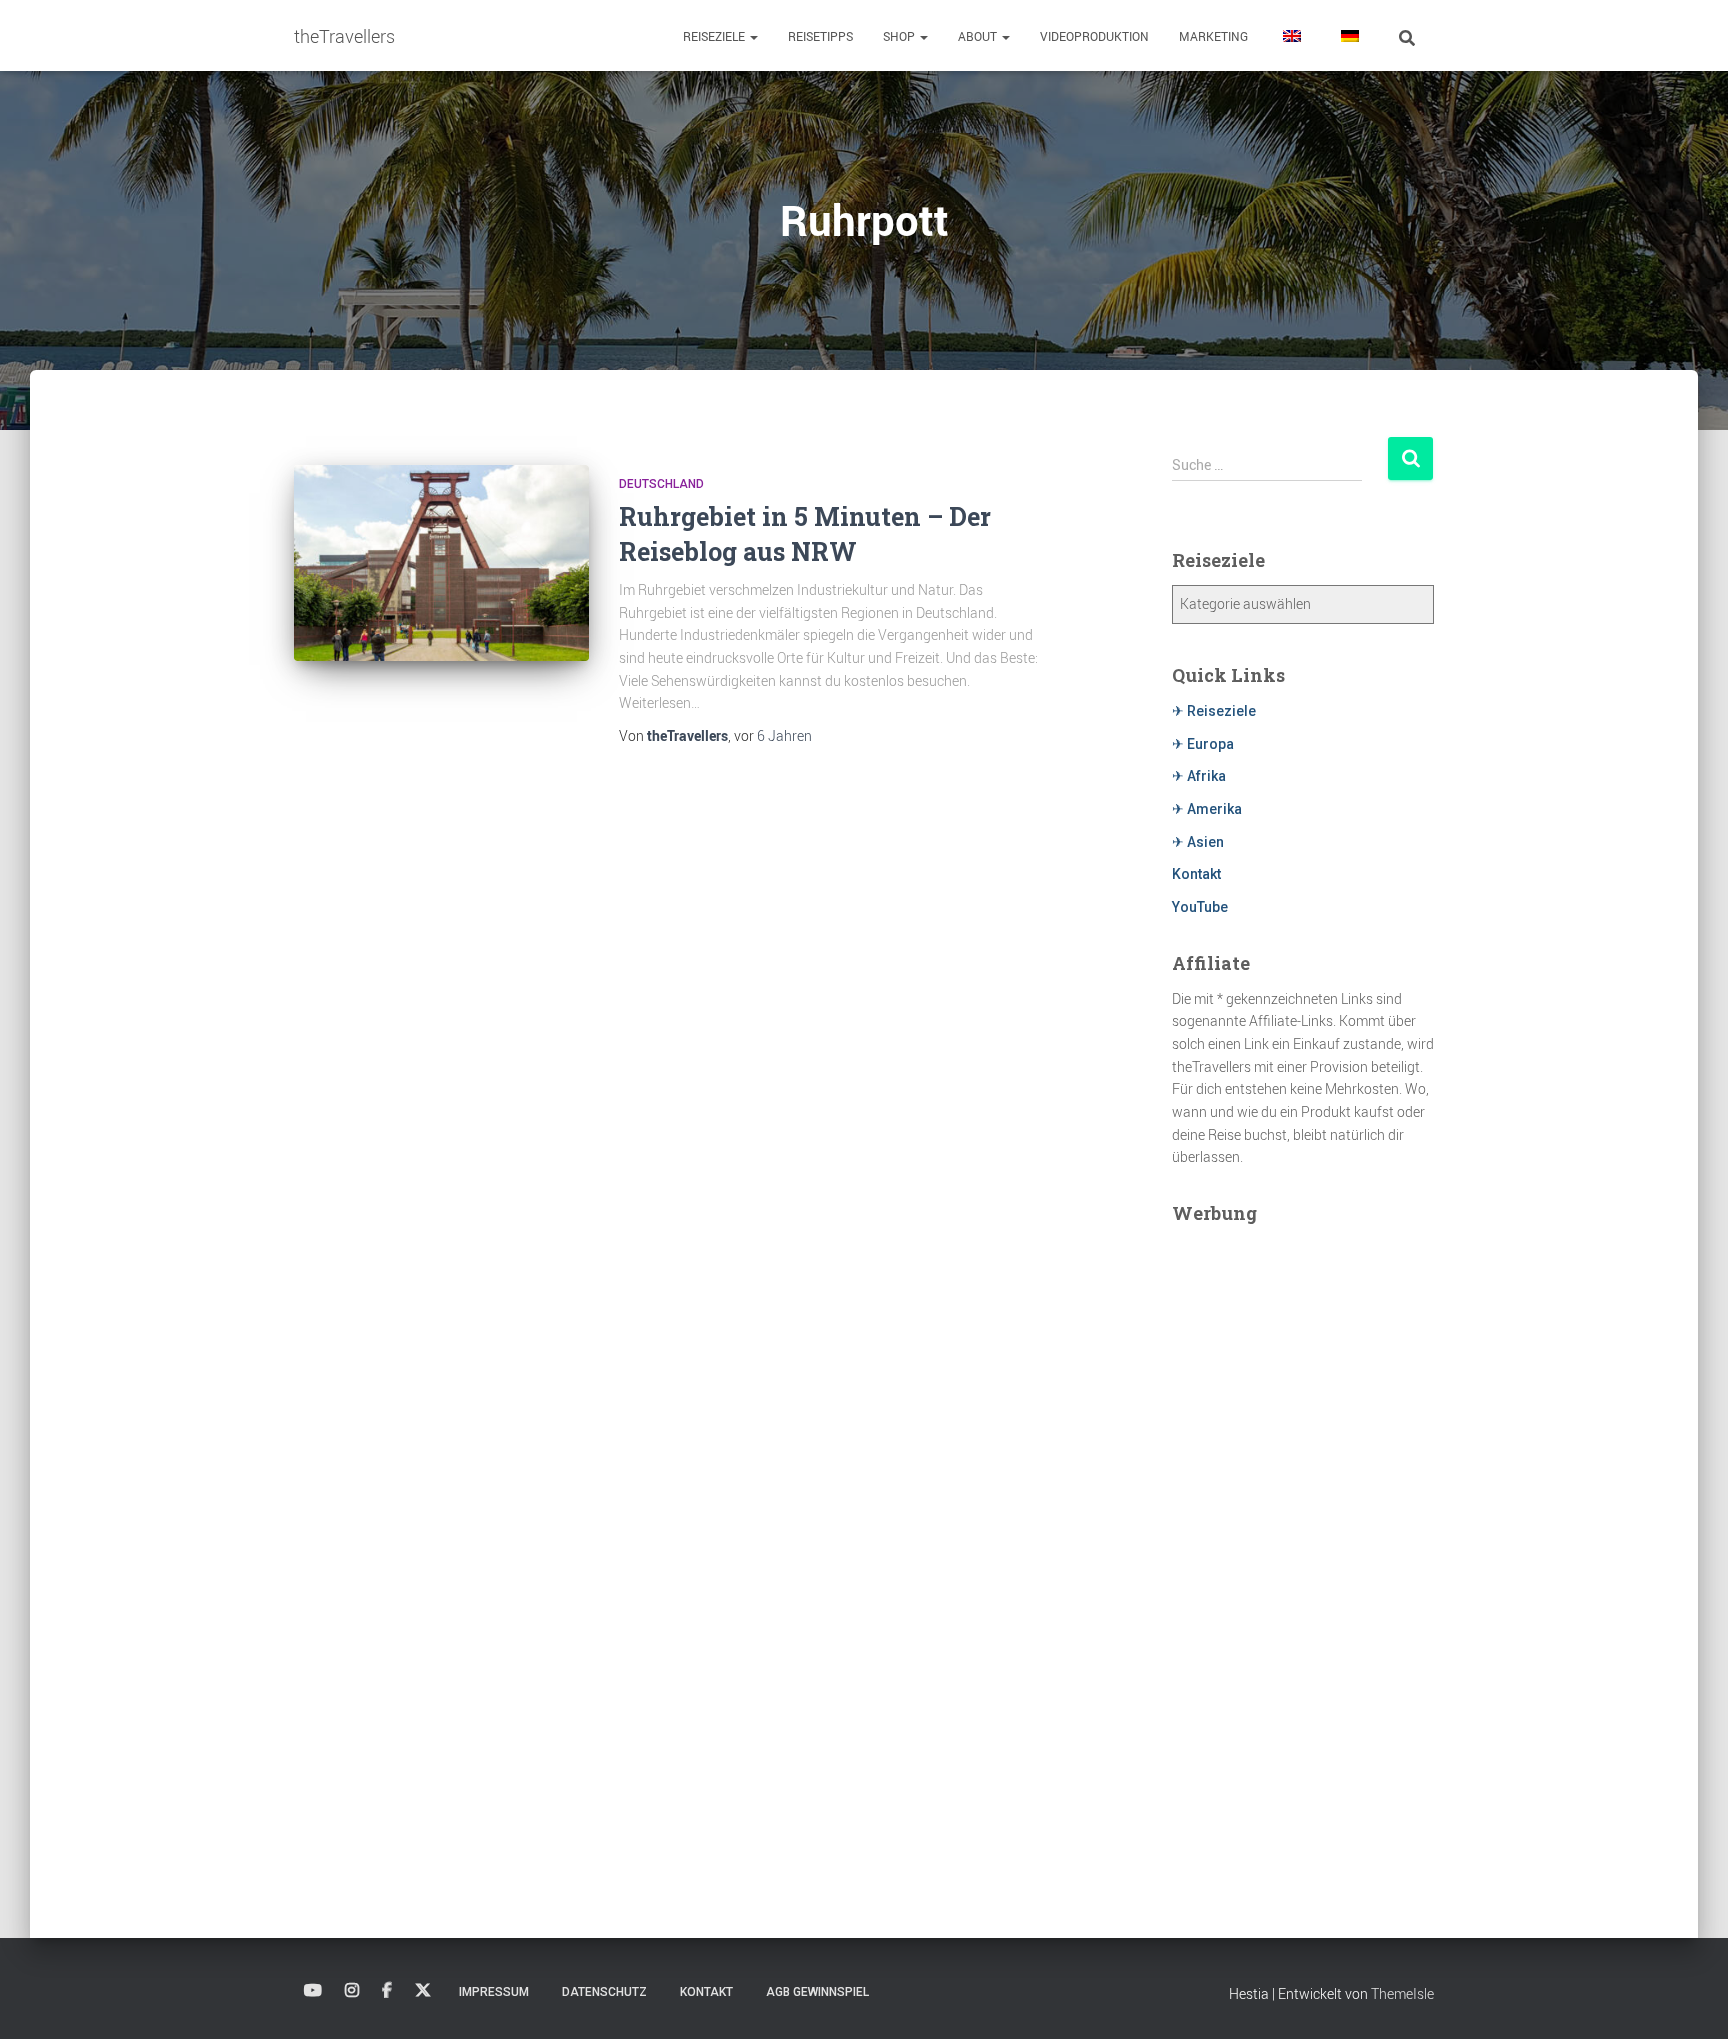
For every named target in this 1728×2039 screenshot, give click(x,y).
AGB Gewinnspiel (817, 1992)
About (979, 36)
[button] (753, 36)
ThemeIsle (1402, 1993)
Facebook (387, 1991)
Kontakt (1196, 874)
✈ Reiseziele (1214, 711)
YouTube (1200, 907)
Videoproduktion (1094, 36)
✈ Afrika (1199, 776)
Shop (900, 36)
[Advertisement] (1303, 1538)
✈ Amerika (1207, 809)
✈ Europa (1203, 744)
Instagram (352, 1991)
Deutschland (661, 484)
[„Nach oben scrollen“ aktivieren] (1688, 1999)
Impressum (494, 1992)
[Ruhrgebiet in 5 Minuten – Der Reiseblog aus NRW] (441, 563)
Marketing (1213, 36)
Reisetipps (820, 36)
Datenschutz (604, 1992)
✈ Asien (1198, 842)
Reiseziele (715, 36)
